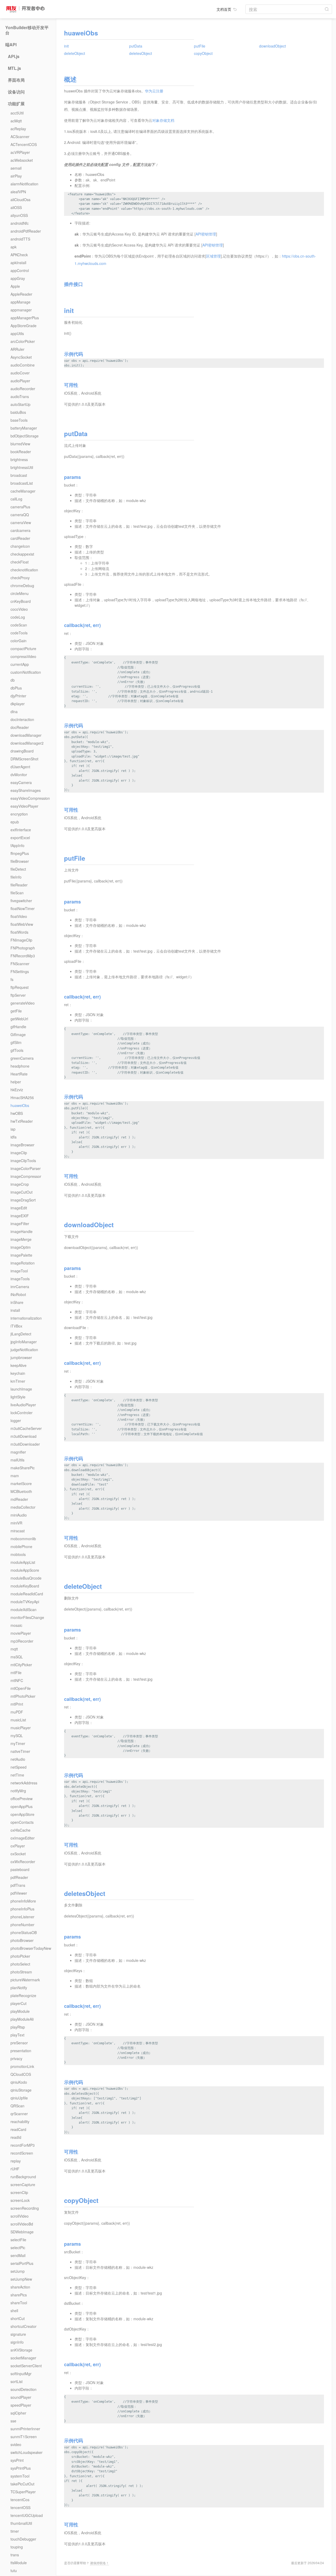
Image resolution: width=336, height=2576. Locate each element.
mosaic (16, 1625)
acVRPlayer (20, 152)
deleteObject (75, 53)
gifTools (17, 1050)
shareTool (19, 2303)
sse (13, 2421)
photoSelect (20, 1964)
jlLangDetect (21, 1334)
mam (15, 1476)
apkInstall (18, 263)
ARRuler (17, 349)
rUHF (15, 2169)
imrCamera (20, 1287)
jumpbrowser (21, 1357)
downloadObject (272, 46)
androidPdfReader (26, 231)
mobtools (18, 1554)
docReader (20, 727)
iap (13, 1129)
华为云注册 (154, 91)
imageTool (19, 1271)
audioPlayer (20, 381)
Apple (15, 286)
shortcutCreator (23, 2326)
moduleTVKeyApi (25, 1602)
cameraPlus (20, 507)
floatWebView (22, 924)
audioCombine (23, 365)
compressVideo (23, 656)
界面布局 (16, 80)
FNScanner (20, 964)
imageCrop (20, 1184)
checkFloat (20, 562)
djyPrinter (18, 696)
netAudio (18, 1759)
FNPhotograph (23, 948)
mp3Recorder (22, 1641)
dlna (14, 712)
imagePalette (21, 1255)
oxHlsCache (20, 1830)
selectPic (18, 2248)
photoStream (21, 1972)
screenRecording (25, 2208)
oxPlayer (18, 1846)
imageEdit (19, 1208)
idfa (14, 1137)
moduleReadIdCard (27, 1594)
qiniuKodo (19, 2082)
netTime (17, 1775)
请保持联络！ (99, 2563)
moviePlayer (21, 1633)
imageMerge (21, 1239)
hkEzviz (17, 1090)
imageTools (20, 1279)
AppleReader (21, 294)
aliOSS (16, 207)
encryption (19, 814)
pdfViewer (19, 1893)
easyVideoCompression (30, 798)
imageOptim (21, 1247)
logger (16, 1420)
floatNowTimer (23, 908)
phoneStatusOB (24, 1932)
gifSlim (16, 1042)
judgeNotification (24, 1350)
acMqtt (16, 121)
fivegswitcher (21, 901)
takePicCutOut (22, 2484)
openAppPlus (22, 1806)
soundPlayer (21, 2397)
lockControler (22, 1413)
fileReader (19, 885)
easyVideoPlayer (24, 806)
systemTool (20, 2476)
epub (15, 822)
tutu (14, 2570)
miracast (18, 1531)
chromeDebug (22, 586)
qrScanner (19, 2114)
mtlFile (16, 1673)
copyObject (203, 53)
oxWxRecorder (23, 1862)
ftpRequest (20, 987)
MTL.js (14, 68)
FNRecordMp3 (23, 956)
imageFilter (20, 1224)
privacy (16, 2058)
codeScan (19, 625)
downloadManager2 (27, 743)
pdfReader (19, 1877)
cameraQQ (20, 515)
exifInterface (21, 830)
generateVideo (23, 1003)
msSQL (17, 1657)
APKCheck (19, 255)
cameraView (21, 522)
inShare (17, 1302)
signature (18, 2334)
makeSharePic (23, 1468)
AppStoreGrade (23, 326)
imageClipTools (23, 1161)
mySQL (17, 1736)
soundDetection (23, 2389)
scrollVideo (20, 2216)
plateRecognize (23, 1995)
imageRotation (23, 1263)
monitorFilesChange (27, 1617)
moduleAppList (23, 1562)
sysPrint (17, 2460)
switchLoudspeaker (27, 2452)
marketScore (21, 1483)
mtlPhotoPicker (23, 1696)
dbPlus (16, 688)
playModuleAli (22, 2019)
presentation (21, 2051)
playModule (20, 2011)
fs (12, 979)
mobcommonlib (23, 1539)
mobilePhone (21, 1546)
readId (16, 2137)
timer (15, 2531)
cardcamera (20, 530)
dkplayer (18, 704)
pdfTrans (18, 1885)
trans (15, 2555)
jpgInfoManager (24, 1342)
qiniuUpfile (19, 2098)
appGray (18, 278)
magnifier (18, 1452)
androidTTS (20, 239)
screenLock (20, 2200)
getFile (16, 1011)
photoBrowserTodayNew (31, 1948)
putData (136, 46)
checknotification (24, 570)
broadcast (19, 475)
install (15, 1310)
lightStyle (18, 1397)
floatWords (19, 932)
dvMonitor (19, 775)
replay (16, 2161)
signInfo (17, 2342)
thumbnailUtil (21, 2523)
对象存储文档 (163, 120)
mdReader (19, 1499)
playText (17, 2035)
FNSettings (20, 971)
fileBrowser (20, 861)
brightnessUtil (22, 467)
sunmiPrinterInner (25, 2429)
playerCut (19, 2003)
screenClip (19, 2192)
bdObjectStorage (25, 436)
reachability (20, 2122)
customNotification (26, 672)
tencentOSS (20, 2507)
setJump (18, 2271)
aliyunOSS (19, 215)
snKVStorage (21, 2350)
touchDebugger (23, 2539)
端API (11, 45)
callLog (16, 499)
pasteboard (20, 1869)
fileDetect (18, 869)
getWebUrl (19, 1019)
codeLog (18, 617)
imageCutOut (22, 1192)
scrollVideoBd (22, 2224)
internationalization (26, 1318)
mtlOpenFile (21, 1688)
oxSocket (18, 1854)
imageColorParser (26, 1168)
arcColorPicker (23, 341)
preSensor (19, 2043)
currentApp (20, 664)
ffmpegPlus (20, 853)
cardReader (20, 538)
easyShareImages (26, 790)
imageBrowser (22, 1145)
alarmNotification (24, 184)
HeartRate (19, 1074)
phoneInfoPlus (22, 1909)
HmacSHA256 (22, 1098)
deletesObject (141, 53)
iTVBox (16, 1326)
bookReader (21, 452)
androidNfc (20, 223)
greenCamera (22, 1058)
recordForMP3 (23, 2145)
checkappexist (22, 554)
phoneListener (22, 1917)
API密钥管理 (206, 234)
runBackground (23, 2177)
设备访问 (16, 92)
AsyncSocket (21, 357)
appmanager (21, 310)
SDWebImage (22, 2232)
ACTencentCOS (24, 144)
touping (17, 2547)
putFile (200, 46)
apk (14, 247)
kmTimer (18, 1381)
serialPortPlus (22, 2263)
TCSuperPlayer (23, 2492)
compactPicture (23, 649)
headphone (20, 1066)
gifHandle (18, 1027)
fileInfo (16, 877)
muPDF (17, 1712)
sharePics (19, 2295)
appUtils (17, 333)
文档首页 (224, 9)
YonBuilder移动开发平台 (27, 30)
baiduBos (18, 412)
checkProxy (20, 578)
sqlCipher (18, 2413)
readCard (18, 2129)
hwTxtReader (22, 1121)
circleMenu (20, 593)
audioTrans (20, 396)
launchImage (21, 1389)
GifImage (18, 1034)
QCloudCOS (21, 2074)
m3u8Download (23, 1436)
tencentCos (20, 2500)
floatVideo (19, 916)
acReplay (18, 129)
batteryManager (24, 428)
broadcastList (22, 483)
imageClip (19, 1153)
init (66, 46)
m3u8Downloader (25, 1444)
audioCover (20, 373)
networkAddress (24, 1783)
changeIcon (20, 546)
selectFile (18, 2240)
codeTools (19, 633)
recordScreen (22, 2153)
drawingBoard (22, 751)
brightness (19, 459)
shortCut (18, 2318)
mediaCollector (23, 1507)
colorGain (19, 641)
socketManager (23, 2358)
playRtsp (18, 2027)
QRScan (17, 2106)
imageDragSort (23, 1200)
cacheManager (23, 491)
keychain (18, 1373)
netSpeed (19, 1767)
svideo (16, 2444)
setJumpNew (21, 2279)
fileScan (17, 893)
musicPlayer (21, 1728)
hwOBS (17, 1113)
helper (16, 1082)
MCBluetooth (21, 1491)
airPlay (16, 176)
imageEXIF (20, 1216)
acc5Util (17, 113)
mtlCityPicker (21, 1665)
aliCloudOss (20, 200)
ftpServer (18, 995)
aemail (16, 168)
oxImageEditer (23, 1838)
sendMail (18, 2255)
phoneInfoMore (23, 1901)
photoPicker (20, 1956)
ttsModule (19, 2563)
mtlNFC (17, 1680)
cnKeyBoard (21, 601)
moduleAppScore (25, 1570)
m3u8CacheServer (26, 1428)
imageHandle (22, 1231)
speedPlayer (21, 2405)
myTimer (18, 1743)
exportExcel (20, 838)
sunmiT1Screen (24, 2437)
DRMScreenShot (24, 759)
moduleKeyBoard (25, 1586)
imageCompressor (26, 1176)
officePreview (22, 1799)
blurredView (20, 444)
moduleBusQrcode (26, 1578)
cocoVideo (19, 609)
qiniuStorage (21, 2090)
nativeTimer (20, 1751)
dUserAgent (20, 767)
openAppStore (22, 1814)
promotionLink (22, 2066)
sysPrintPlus (21, 2468)
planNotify (19, 1988)
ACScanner (20, 137)
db (13, 680)
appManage (20, 302)
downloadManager (26, 735)
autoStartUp (20, 404)
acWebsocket (22, 160)
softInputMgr (21, 2374)
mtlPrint (17, 1704)
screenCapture (23, 2185)
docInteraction (22, 719)
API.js (14, 56)
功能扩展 (16, 104)
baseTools (19, 420)
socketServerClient (26, 2366)
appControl (20, 270)
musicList (18, 1720)
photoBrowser (22, 1940)
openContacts (22, 1822)
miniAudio (19, 1515)
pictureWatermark (25, 1980)
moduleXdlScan (23, 1610)
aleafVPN (18, 192)
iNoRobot (18, 1294)
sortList (17, 2381)
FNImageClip (21, 940)
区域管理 (213, 256)
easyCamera (21, 782)
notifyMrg (18, 1791)
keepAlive (19, 1365)
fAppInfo (17, 845)
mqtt (14, 1649)
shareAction (20, 2287)
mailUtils (17, 1460)
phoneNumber (22, 1925)
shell (14, 2311)
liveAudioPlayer (23, 1405)
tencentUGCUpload (27, 2515)
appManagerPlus (25, 318)
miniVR (16, 1523)
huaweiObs (20, 1105)
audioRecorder (23, 389)
